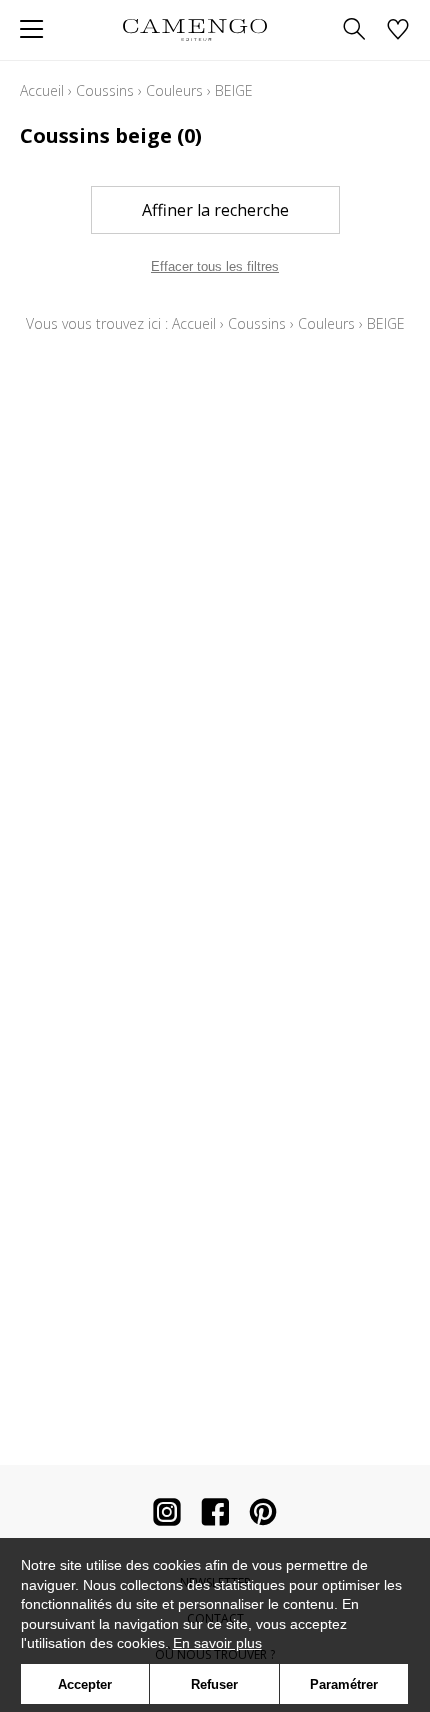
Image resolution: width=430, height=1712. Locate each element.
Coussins (105, 90)
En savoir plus (217, 1643)
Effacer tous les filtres (215, 266)
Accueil (42, 90)
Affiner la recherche (215, 210)
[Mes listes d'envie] (398, 30)
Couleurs (174, 90)
